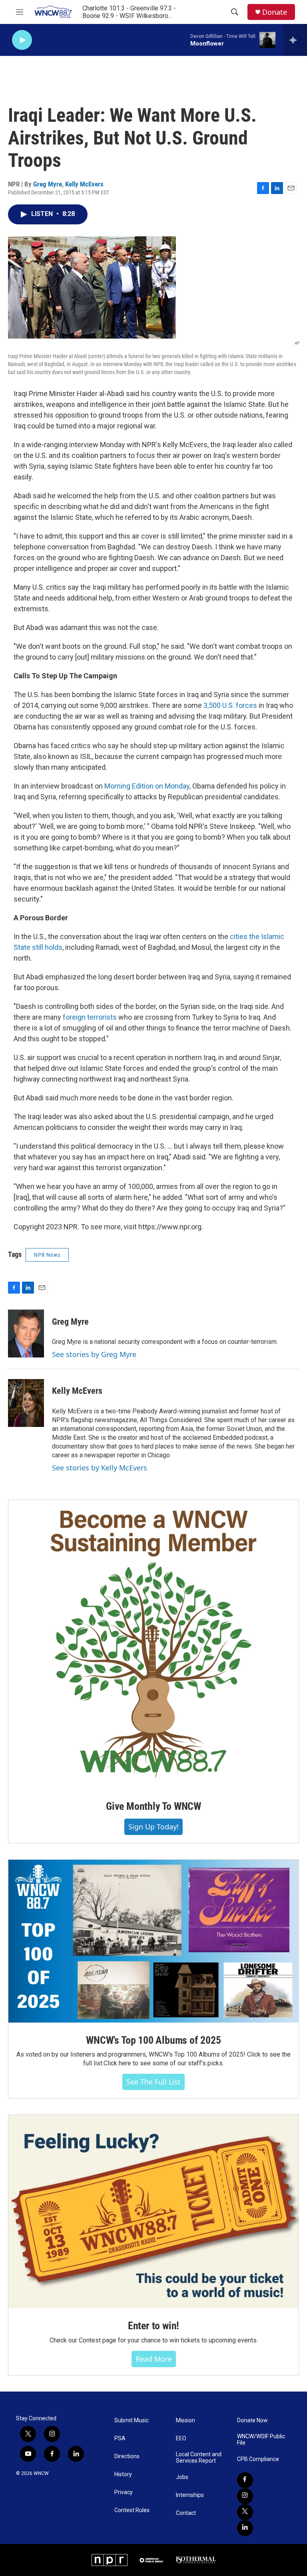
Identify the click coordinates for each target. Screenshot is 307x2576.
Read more (154, 2359)
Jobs (182, 2477)
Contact (186, 2513)
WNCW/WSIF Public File (261, 2440)
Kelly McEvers (84, 184)
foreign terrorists (90, 1017)
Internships (190, 2495)
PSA (120, 2438)
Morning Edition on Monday (147, 786)
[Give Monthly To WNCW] (153, 1644)
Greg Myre (48, 184)
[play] (22, 40)
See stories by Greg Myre (94, 1354)
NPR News (47, 1255)
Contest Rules (132, 2510)
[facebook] (245, 2480)
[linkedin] (245, 2528)
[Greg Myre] (26, 1334)
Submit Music (132, 2420)
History (123, 2474)
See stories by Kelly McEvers (100, 1468)
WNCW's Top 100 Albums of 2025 (153, 2040)
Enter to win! (153, 2326)
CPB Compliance (258, 2459)
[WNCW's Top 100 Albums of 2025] (153, 1941)
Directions (127, 2456)
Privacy (124, 2492)
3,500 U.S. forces (230, 705)
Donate (275, 12)
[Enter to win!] (153, 2211)
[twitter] (245, 2512)
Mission (185, 2420)
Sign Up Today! (153, 1827)
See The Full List (153, 2082)
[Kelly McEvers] (26, 1403)
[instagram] (245, 2496)
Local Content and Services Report (199, 2458)
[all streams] (295, 40)
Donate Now (252, 2420)
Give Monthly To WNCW (153, 1806)
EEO (181, 2438)
